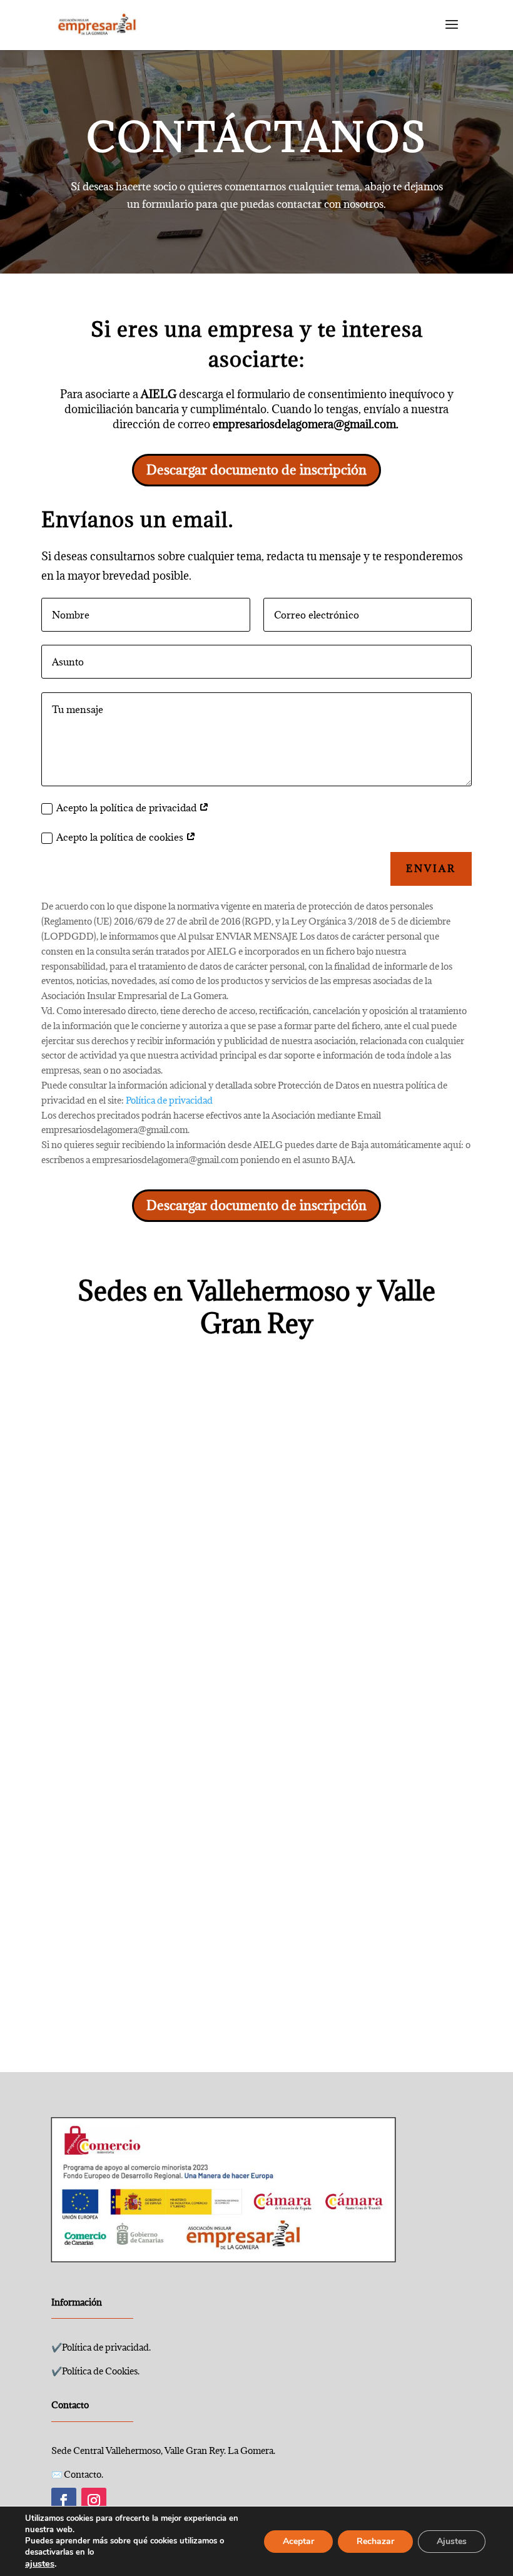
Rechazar (375, 2541)
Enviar (431, 868)
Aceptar (298, 2541)
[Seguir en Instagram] (94, 2500)
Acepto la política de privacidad (128, 808)
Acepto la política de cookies (121, 837)
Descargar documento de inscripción (256, 470)
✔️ (101, 2347)
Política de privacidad (169, 1100)
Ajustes (452, 2541)
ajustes (40, 2563)
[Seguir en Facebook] (64, 2500)
